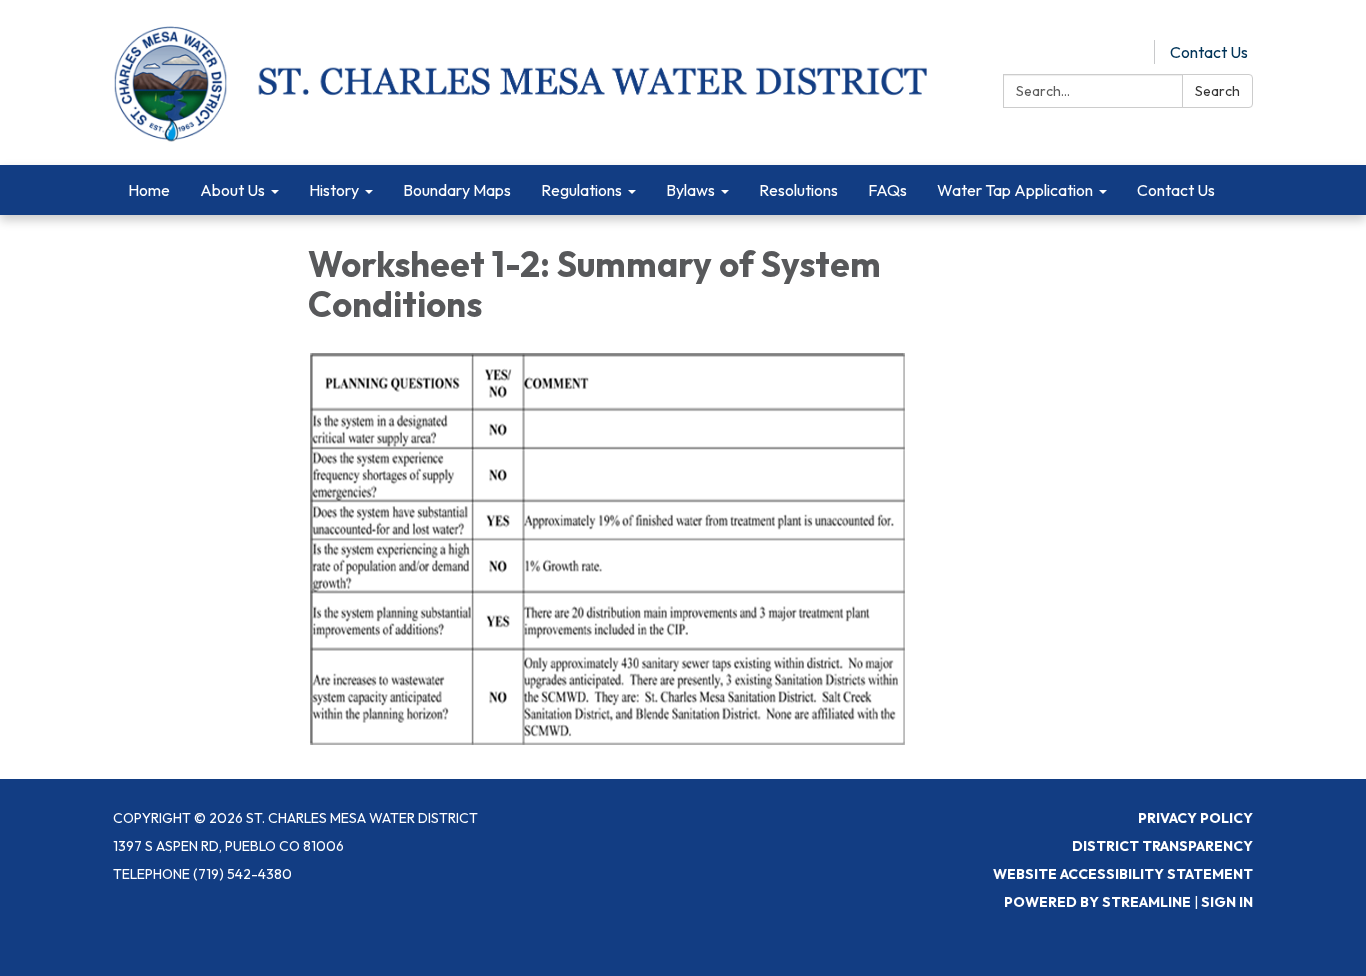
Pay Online (1102, 52)
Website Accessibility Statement (1123, 874)
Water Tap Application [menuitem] (1015, 190)
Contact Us (1209, 52)
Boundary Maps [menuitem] (457, 190)
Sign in (1227, 902)
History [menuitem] (334, 190)
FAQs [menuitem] (887, 190)
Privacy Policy (1195, 818)
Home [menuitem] (149, 190)
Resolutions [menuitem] (798, 190)
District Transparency (1162, 846)
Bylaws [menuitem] (690, 190)
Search (1217, 91)
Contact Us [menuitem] (1176, 190)
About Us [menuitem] (232, 190)
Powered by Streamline (1097, 902)
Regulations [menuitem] (581, 190)
